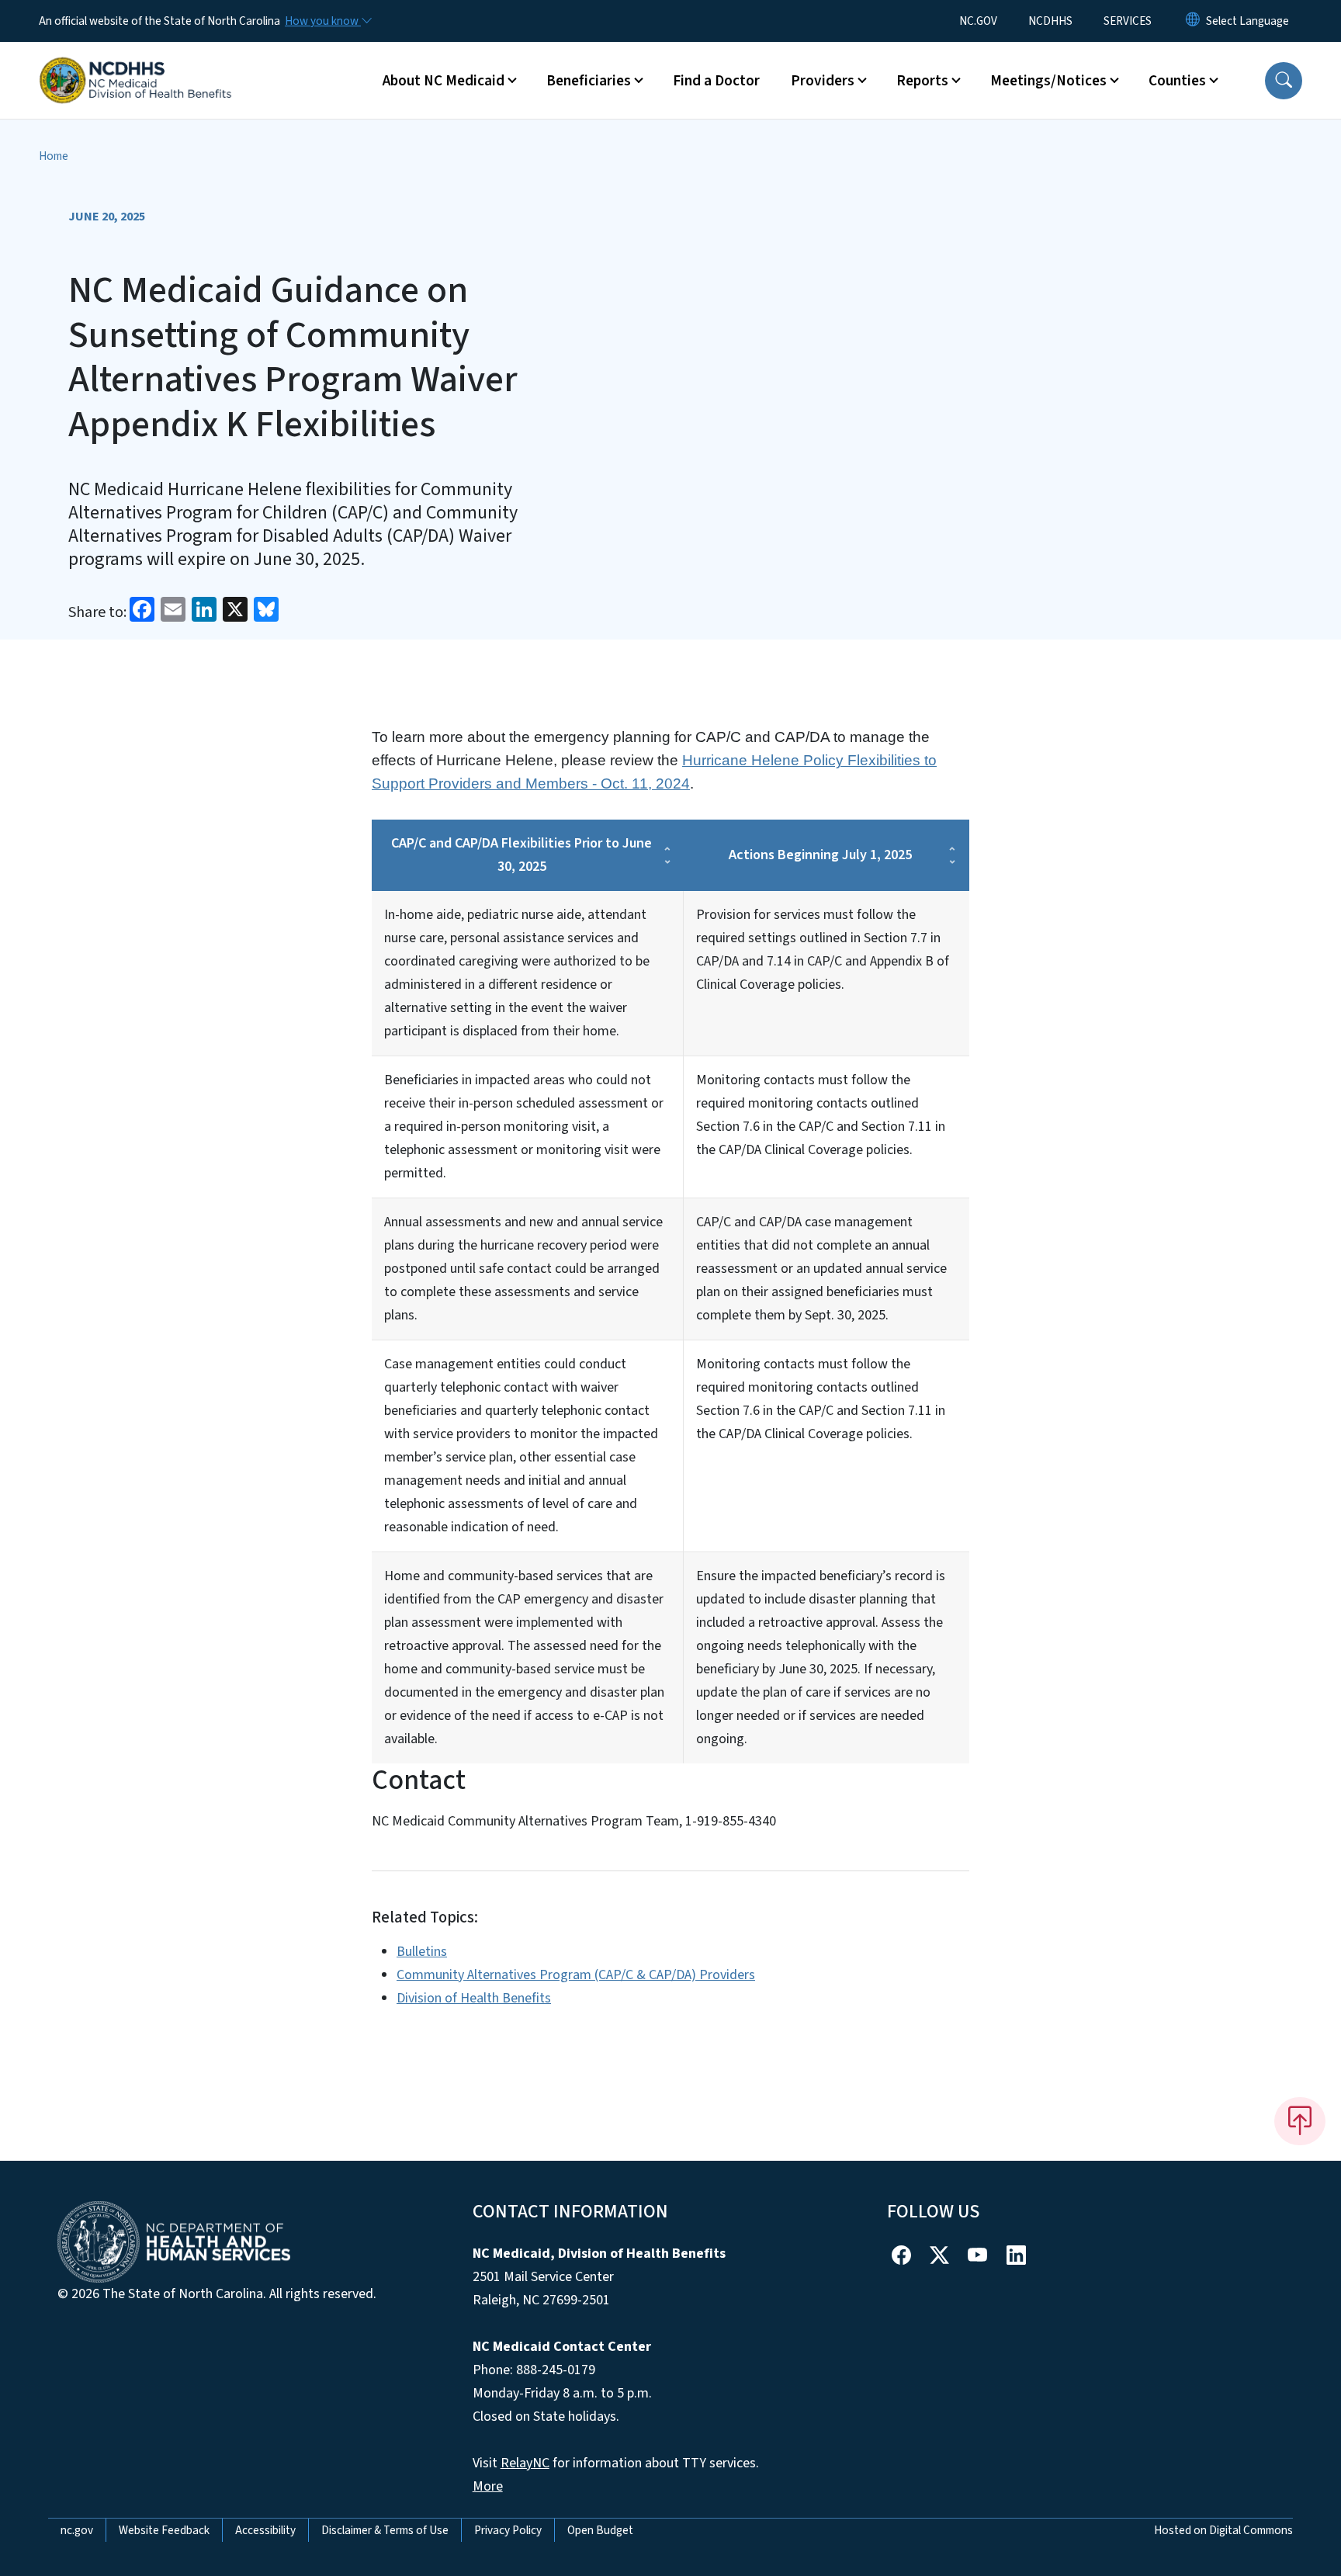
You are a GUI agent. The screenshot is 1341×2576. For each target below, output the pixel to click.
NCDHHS (1050, 21)
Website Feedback (164, 2530)
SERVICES (1128, 21)
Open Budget (600, 2530)
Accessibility (265, 2530)
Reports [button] (922, 81)
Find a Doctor (716, 81)
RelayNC (525, 2463)
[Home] (136, 63)
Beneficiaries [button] (589, 81)
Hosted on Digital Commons (1223, 2530)
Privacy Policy (508, 2530)
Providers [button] (823, 81)
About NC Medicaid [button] (444, 81)
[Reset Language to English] (1193, 21)
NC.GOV (978, 21)
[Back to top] (1300, 2121)
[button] (1284, 81)
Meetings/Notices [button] (1048, 81)
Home (54, 156)
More (488, 2486)
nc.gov (77, 2530)
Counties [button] (1177, 81)
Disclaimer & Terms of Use (385, 2530)
